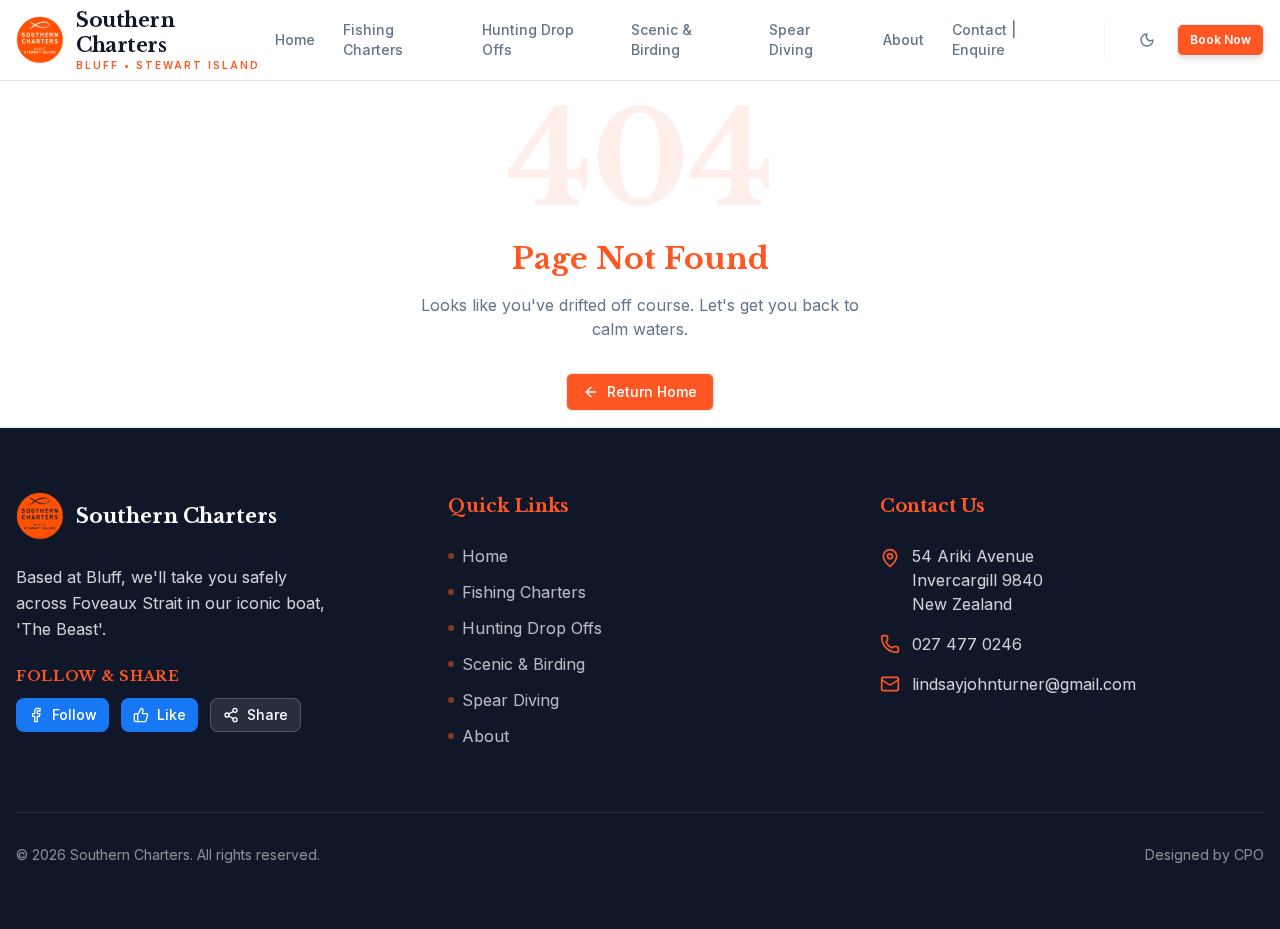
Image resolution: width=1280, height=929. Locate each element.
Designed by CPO (1204, 854)
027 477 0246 (967, 644)
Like (171, 714)
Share (267, 714)
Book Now (1220, 39)
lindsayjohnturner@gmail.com (1024, 684)
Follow (74, 714)
